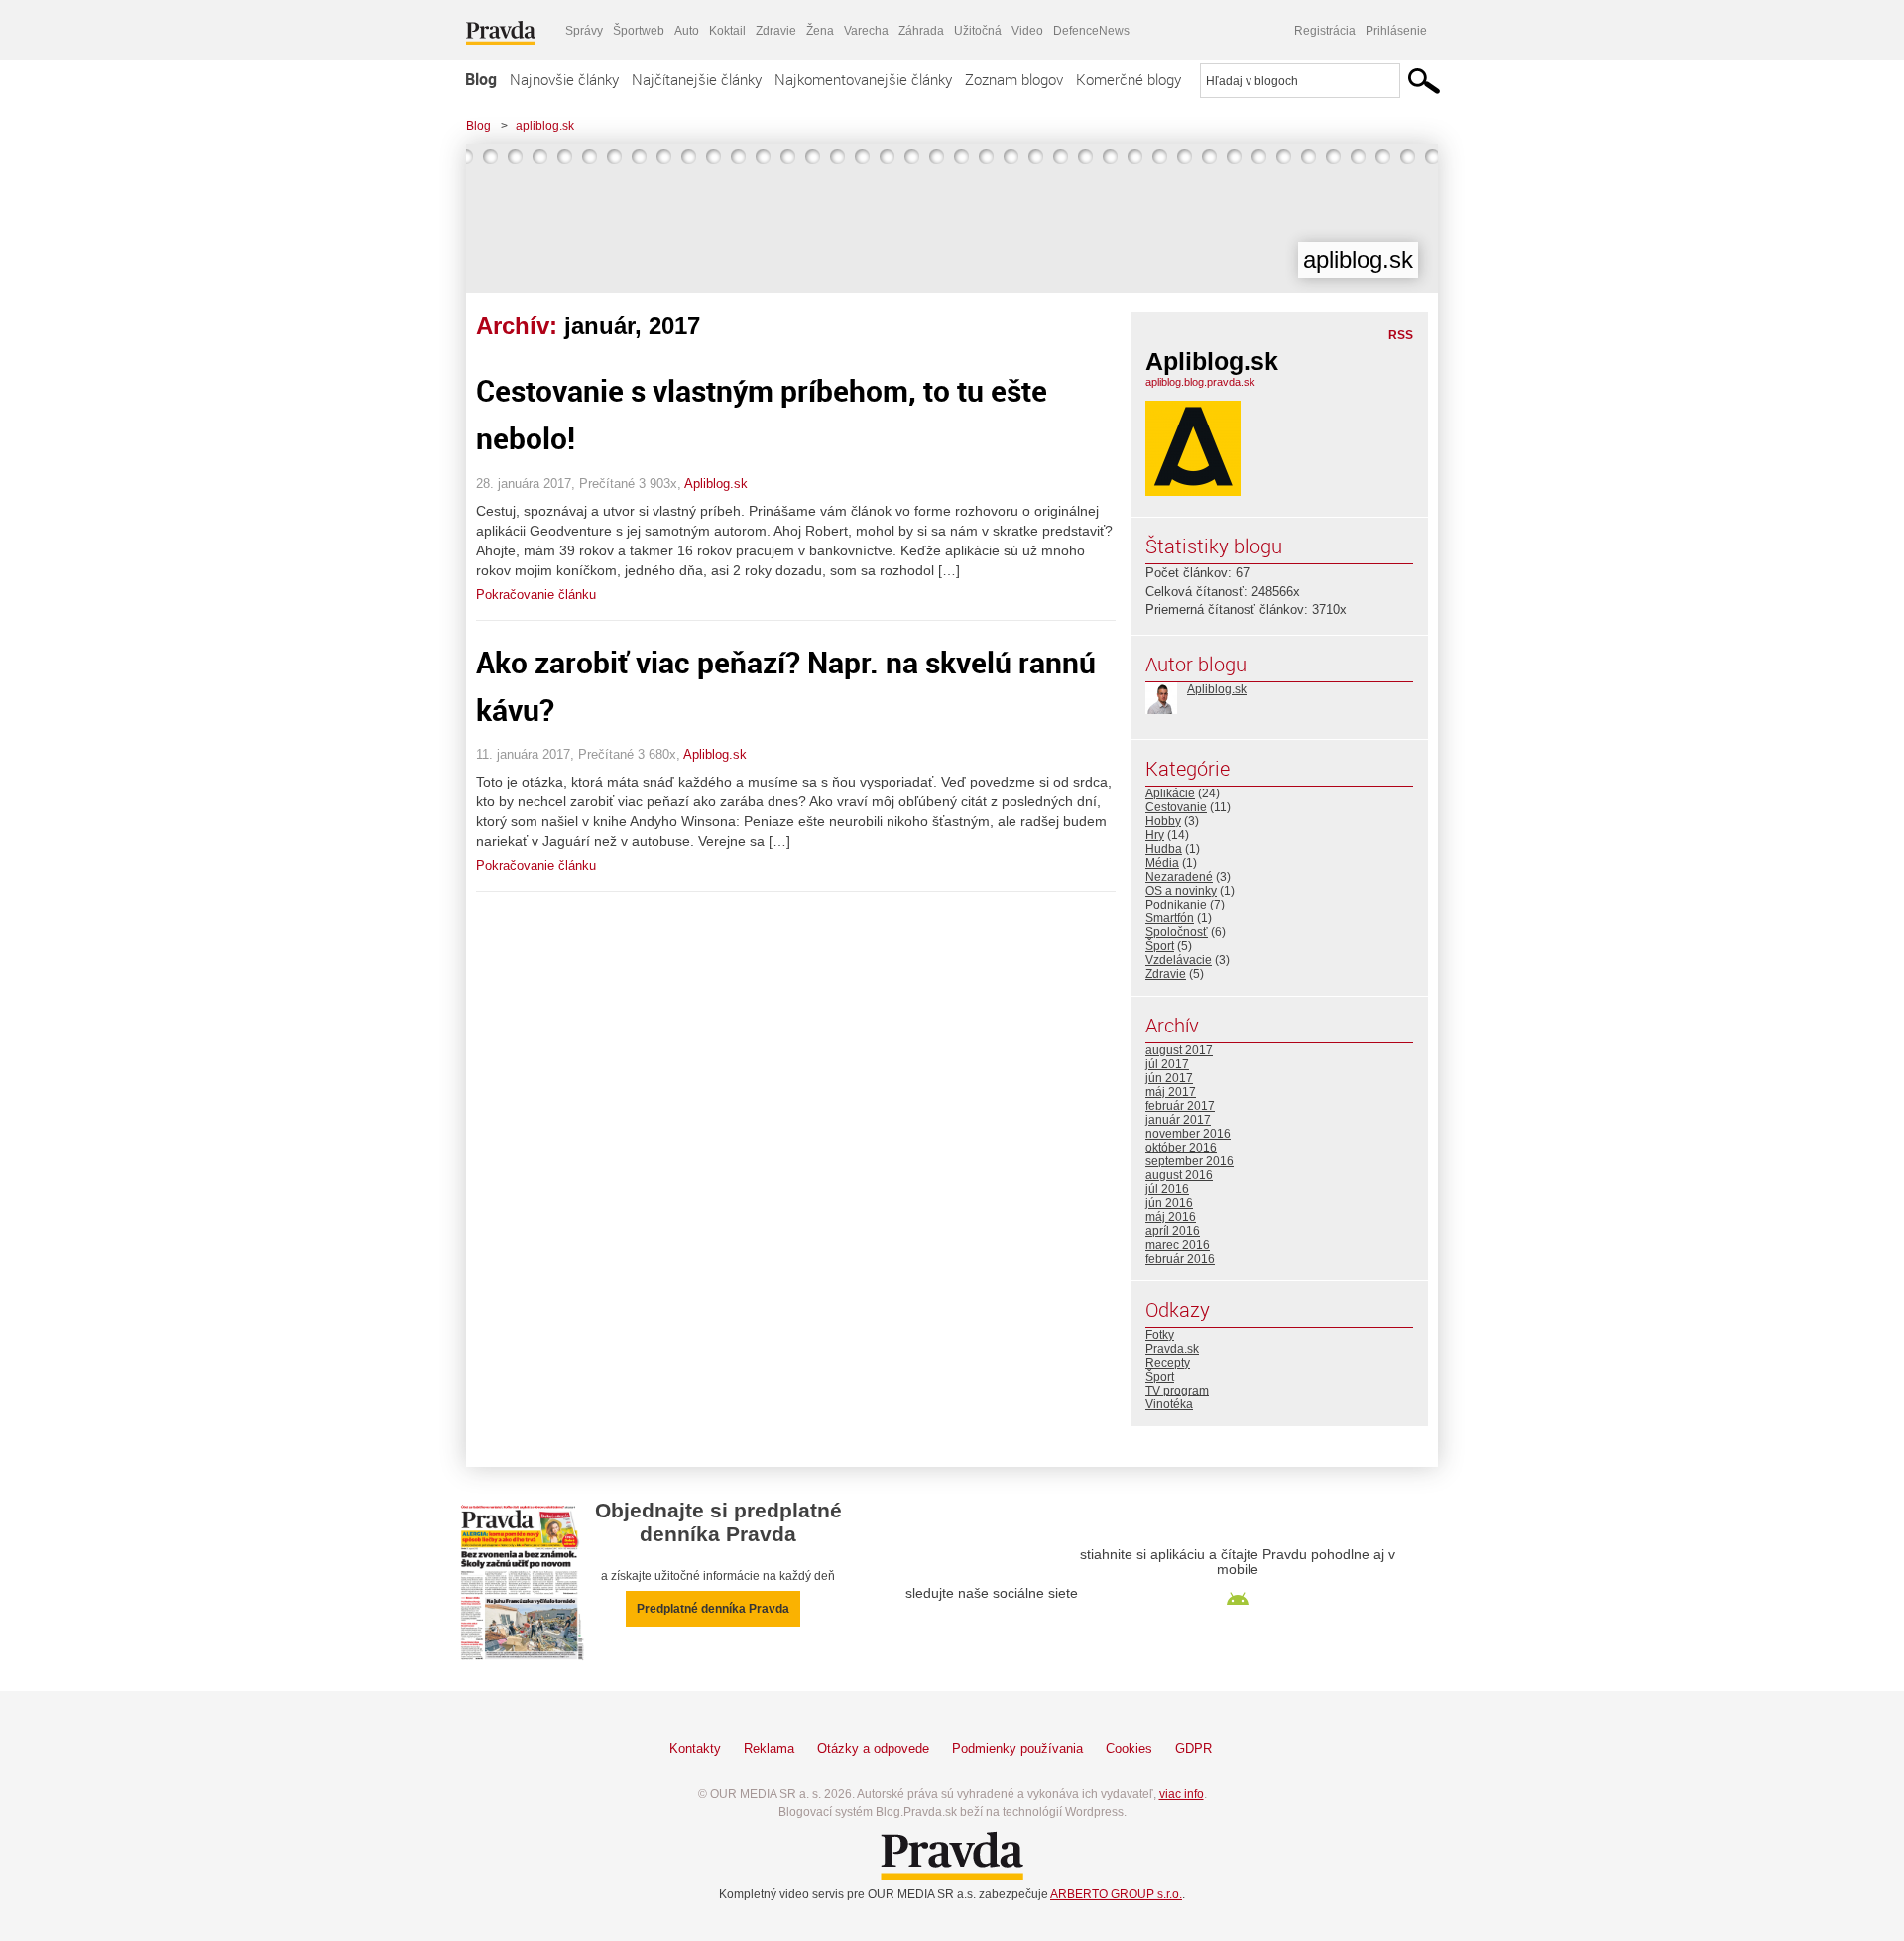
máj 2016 (1171, 1217)
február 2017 (1180, 1106)
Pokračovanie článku (536, 595)
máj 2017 (1171, 1092)
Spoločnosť (1177, 932)
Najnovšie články (564, 79)
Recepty (1168, 1363)
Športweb (639, 31)
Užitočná (978, 31)
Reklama (769, 1748)
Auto (687, 31)
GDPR (1193, 1748)
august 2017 (1179, 1050)
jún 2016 (1169, 1203)
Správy (584, 31)
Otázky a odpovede (873, 1748)
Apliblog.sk (716, 484)
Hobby (1163, 821)
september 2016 (1190, 1161)
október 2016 (1181, 1148)
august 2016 (1179, 1175)
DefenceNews (1091, 31)
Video (1027, 31)
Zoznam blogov (1014, 79)
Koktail (727, 31)
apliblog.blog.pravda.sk (1200, 382)
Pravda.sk (1172, 1349)
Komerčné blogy (1129, 79)
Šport (1160, 946)
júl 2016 (1167, 1189)
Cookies (1129, 1748)
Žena (820, 31)
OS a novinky (1181, 891)
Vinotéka (1169, 1404)
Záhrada (921, 31)
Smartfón (1170, 918)
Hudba (1164, 849)
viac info (1182, 1794)
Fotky (1160, 1335)
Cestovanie (1176, 807)
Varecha (866, 31)
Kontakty (695, 1748)
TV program (1177, 1391)
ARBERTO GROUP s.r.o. (1116, 1894)
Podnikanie (1176, 905)
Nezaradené (1179, 877)
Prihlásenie (1396, 31)
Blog (481, 79)
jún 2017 (1169, 1078)
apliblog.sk (545, 126)
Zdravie (776, 31)
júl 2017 (1167, 1064)
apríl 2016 (1173, 1231)
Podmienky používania (1017, 1748)
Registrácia (1325, 31)
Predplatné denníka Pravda (713, 1609)
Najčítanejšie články (697, 79)
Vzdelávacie (1179, 960)
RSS (1401, 335)
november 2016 (1188, 1134)
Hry (1155, 835)
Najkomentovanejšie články (863, 79)
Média (1162, 863)
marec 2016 (1178, 1245)
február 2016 (1180, 1259)
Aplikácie (1170, 793)
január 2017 (1178, 1120)
